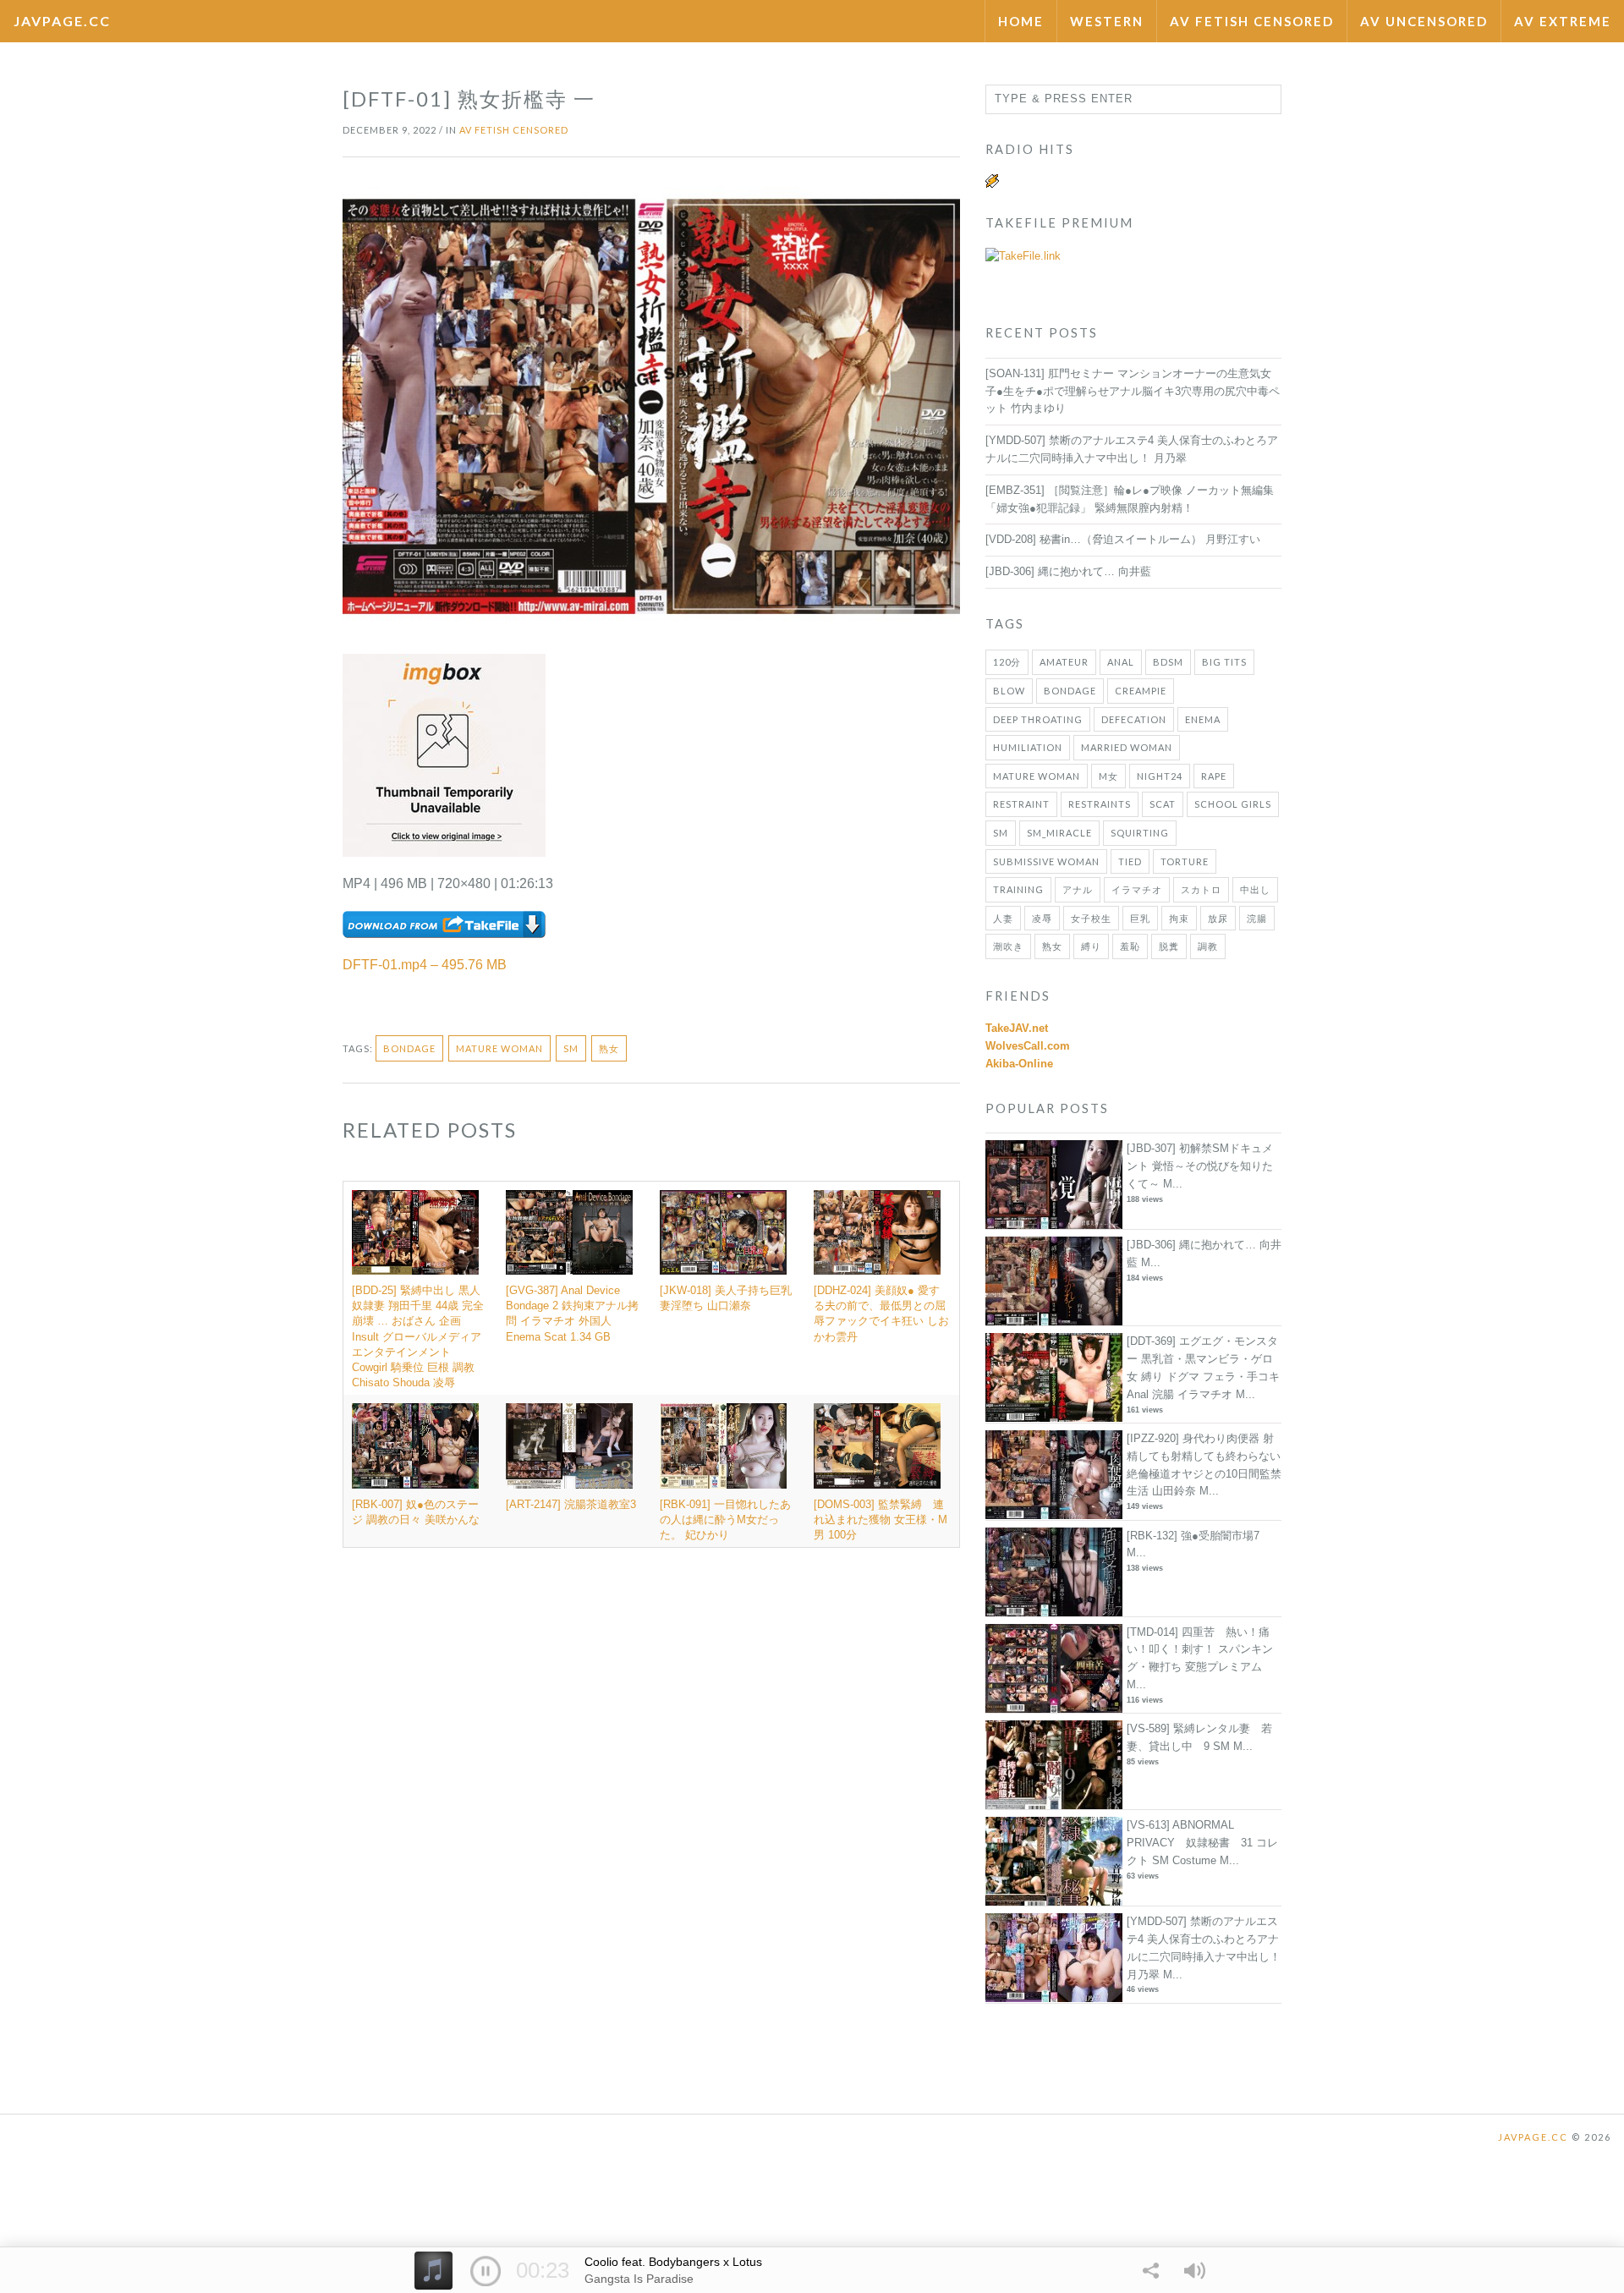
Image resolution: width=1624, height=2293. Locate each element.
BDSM (1168, 662)
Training (1018, 889)
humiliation (1028, 747)
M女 (1108, 776)
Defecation (1134, 719)
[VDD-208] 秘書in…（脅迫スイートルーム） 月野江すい (1123, 539)
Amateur (1064, 662)
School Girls (1233, 804)
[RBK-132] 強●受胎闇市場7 (1193, 1536)
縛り (1091, 946)
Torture (1185, 861)
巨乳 (1140, 918)
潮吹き (1008, 946)
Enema (1203, 719)
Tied (1130, 861)
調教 (1208, 946)
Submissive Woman (1046, 861)
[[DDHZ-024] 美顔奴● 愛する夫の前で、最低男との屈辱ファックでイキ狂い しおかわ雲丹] (882, 1232)
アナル (1078, 889)
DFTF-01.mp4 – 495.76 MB (425, 965)
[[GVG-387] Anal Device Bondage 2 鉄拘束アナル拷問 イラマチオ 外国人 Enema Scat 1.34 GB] (574, 1232)
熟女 (609, 1048)
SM (571, 1048)
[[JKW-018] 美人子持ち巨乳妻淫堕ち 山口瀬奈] (728, 1232)
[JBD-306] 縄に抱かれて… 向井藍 (1068, 571)
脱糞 (1169, 946)
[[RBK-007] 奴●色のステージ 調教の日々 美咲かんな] (420, 1445)
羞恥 (1130, 946)
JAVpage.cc (62, 21)
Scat (1163, 804)
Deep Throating (1038, 719)
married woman (1127, 747)
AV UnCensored (1424, 21)
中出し (1255, 889)
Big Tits (1224, 662)
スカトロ (1201, 889)
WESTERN (1107, 21)
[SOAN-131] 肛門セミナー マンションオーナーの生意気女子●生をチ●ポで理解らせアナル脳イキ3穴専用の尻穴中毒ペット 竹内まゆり (1133, 391)
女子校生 (1091, 918)
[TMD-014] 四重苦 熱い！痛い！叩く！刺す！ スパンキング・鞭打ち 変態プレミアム (1200, 1650)
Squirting (1140, 833)
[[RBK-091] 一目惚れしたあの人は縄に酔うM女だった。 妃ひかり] (728, 1445)
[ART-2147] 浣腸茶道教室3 (571, 1504)
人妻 (1003, 918)
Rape (1214, 776)
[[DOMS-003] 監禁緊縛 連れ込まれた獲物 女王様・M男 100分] (882, 1445)
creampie (1141, 691)
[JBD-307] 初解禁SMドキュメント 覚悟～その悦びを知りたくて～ (1200, 1166)
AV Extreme (1563, 21)
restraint (1021, 804)
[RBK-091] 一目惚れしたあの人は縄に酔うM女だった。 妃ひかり (725, 1520)
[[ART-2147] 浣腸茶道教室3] (574, 1445)
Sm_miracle (1059, 833)
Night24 (1160, 776)
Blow (1009, 691)
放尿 (1218, 918)
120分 (1007, 662)
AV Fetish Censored (1252, 21)
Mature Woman (499, 1048)
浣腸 (1257, 918)
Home (1021, 21)
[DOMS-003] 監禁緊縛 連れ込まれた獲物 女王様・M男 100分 (881, 1520)
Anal (1121, 662)
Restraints (1100, 804)
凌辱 (1042, 918)
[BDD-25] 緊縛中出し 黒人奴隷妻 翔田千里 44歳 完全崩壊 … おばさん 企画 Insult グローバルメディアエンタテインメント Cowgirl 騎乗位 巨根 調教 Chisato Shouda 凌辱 (418, 1336)
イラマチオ (1137, 889)
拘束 (1179, 918)
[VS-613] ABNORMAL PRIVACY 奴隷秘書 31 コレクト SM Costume (1202, 1843)
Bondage (409, 1048)
